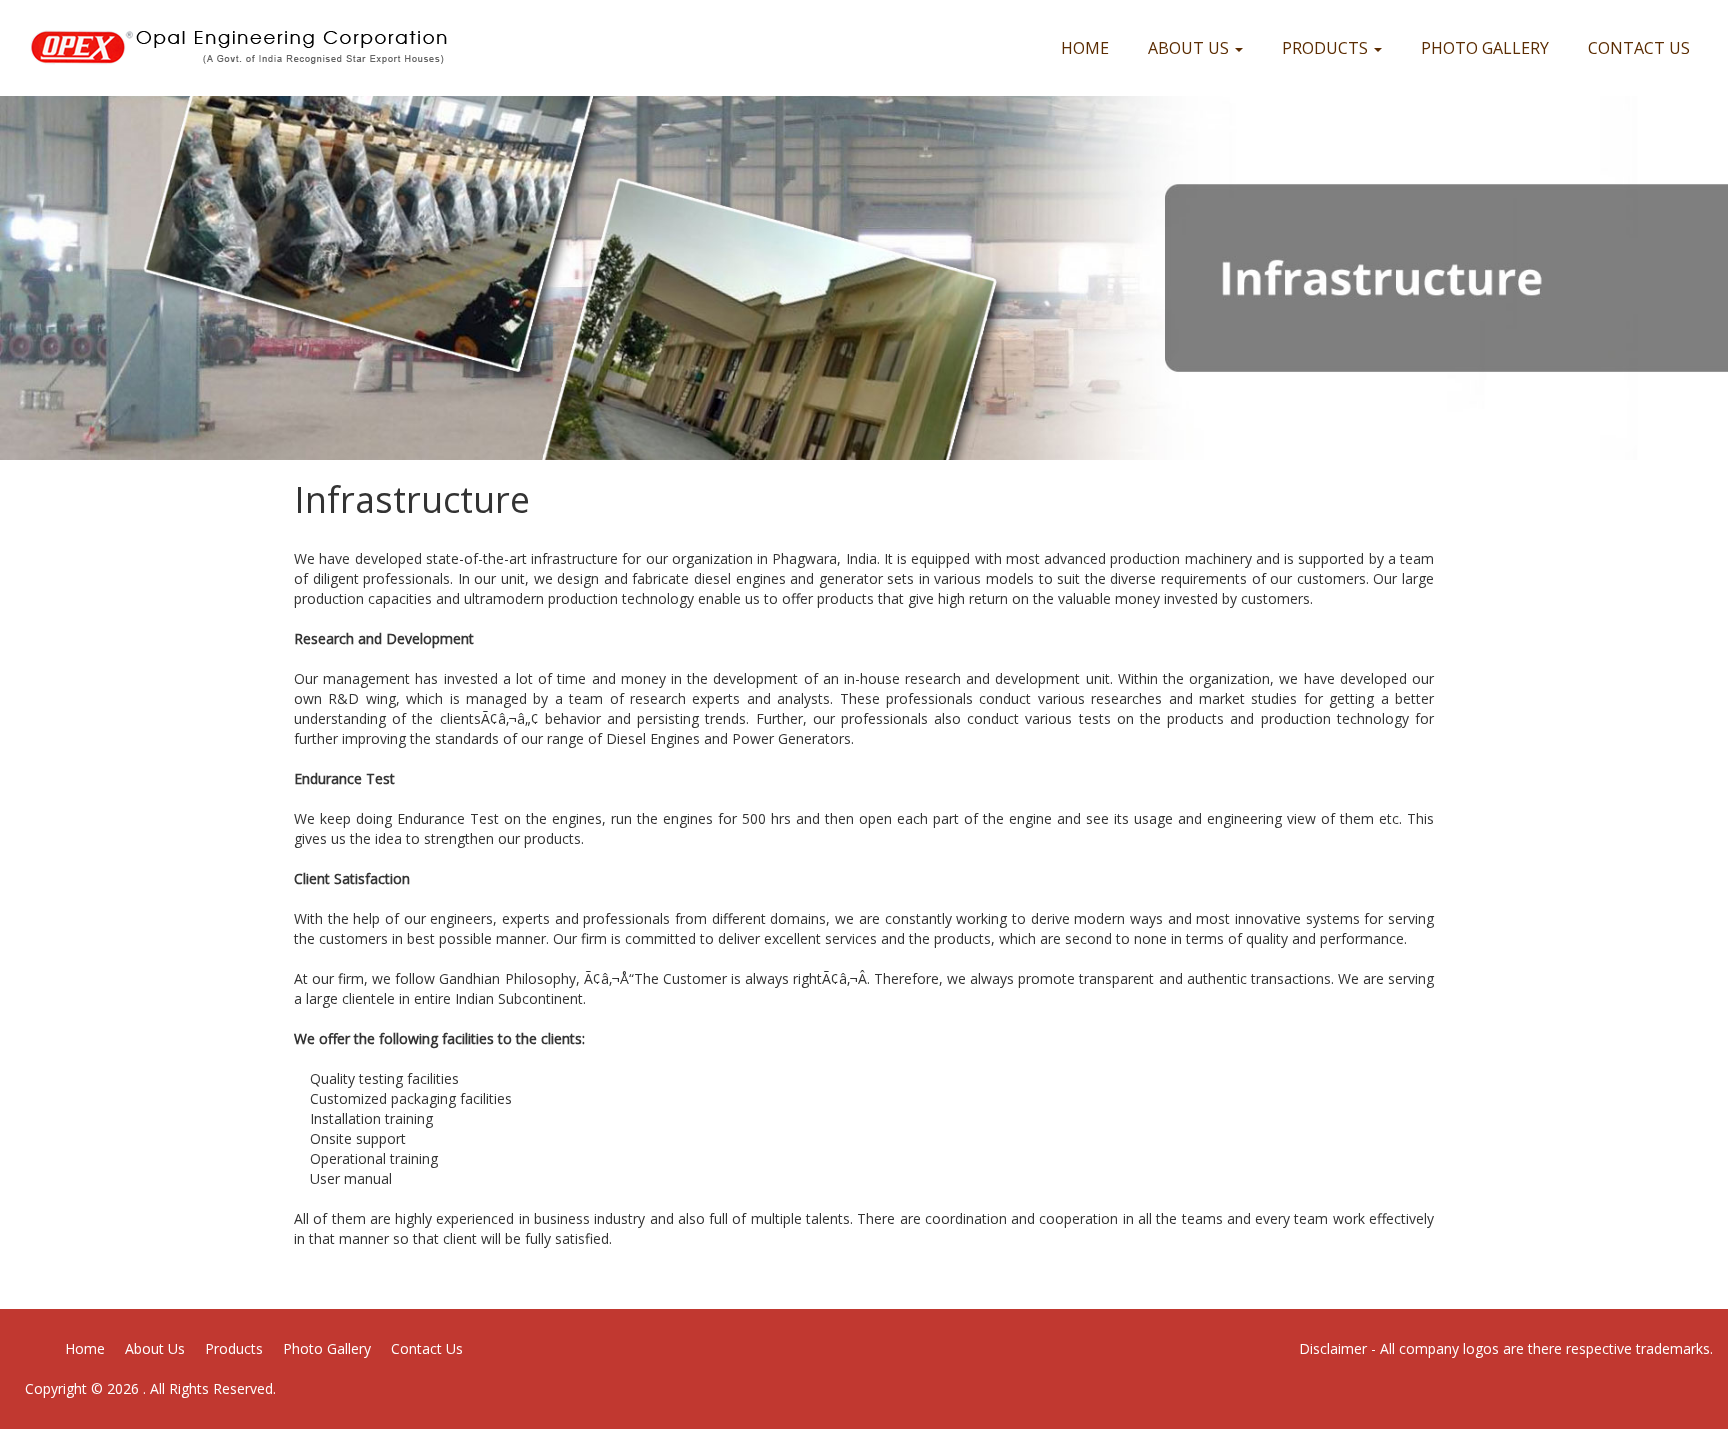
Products (1327, 48)
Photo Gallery (1485, 48)
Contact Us (1639, 48)
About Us (1190, 48)
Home (1085, 48)
